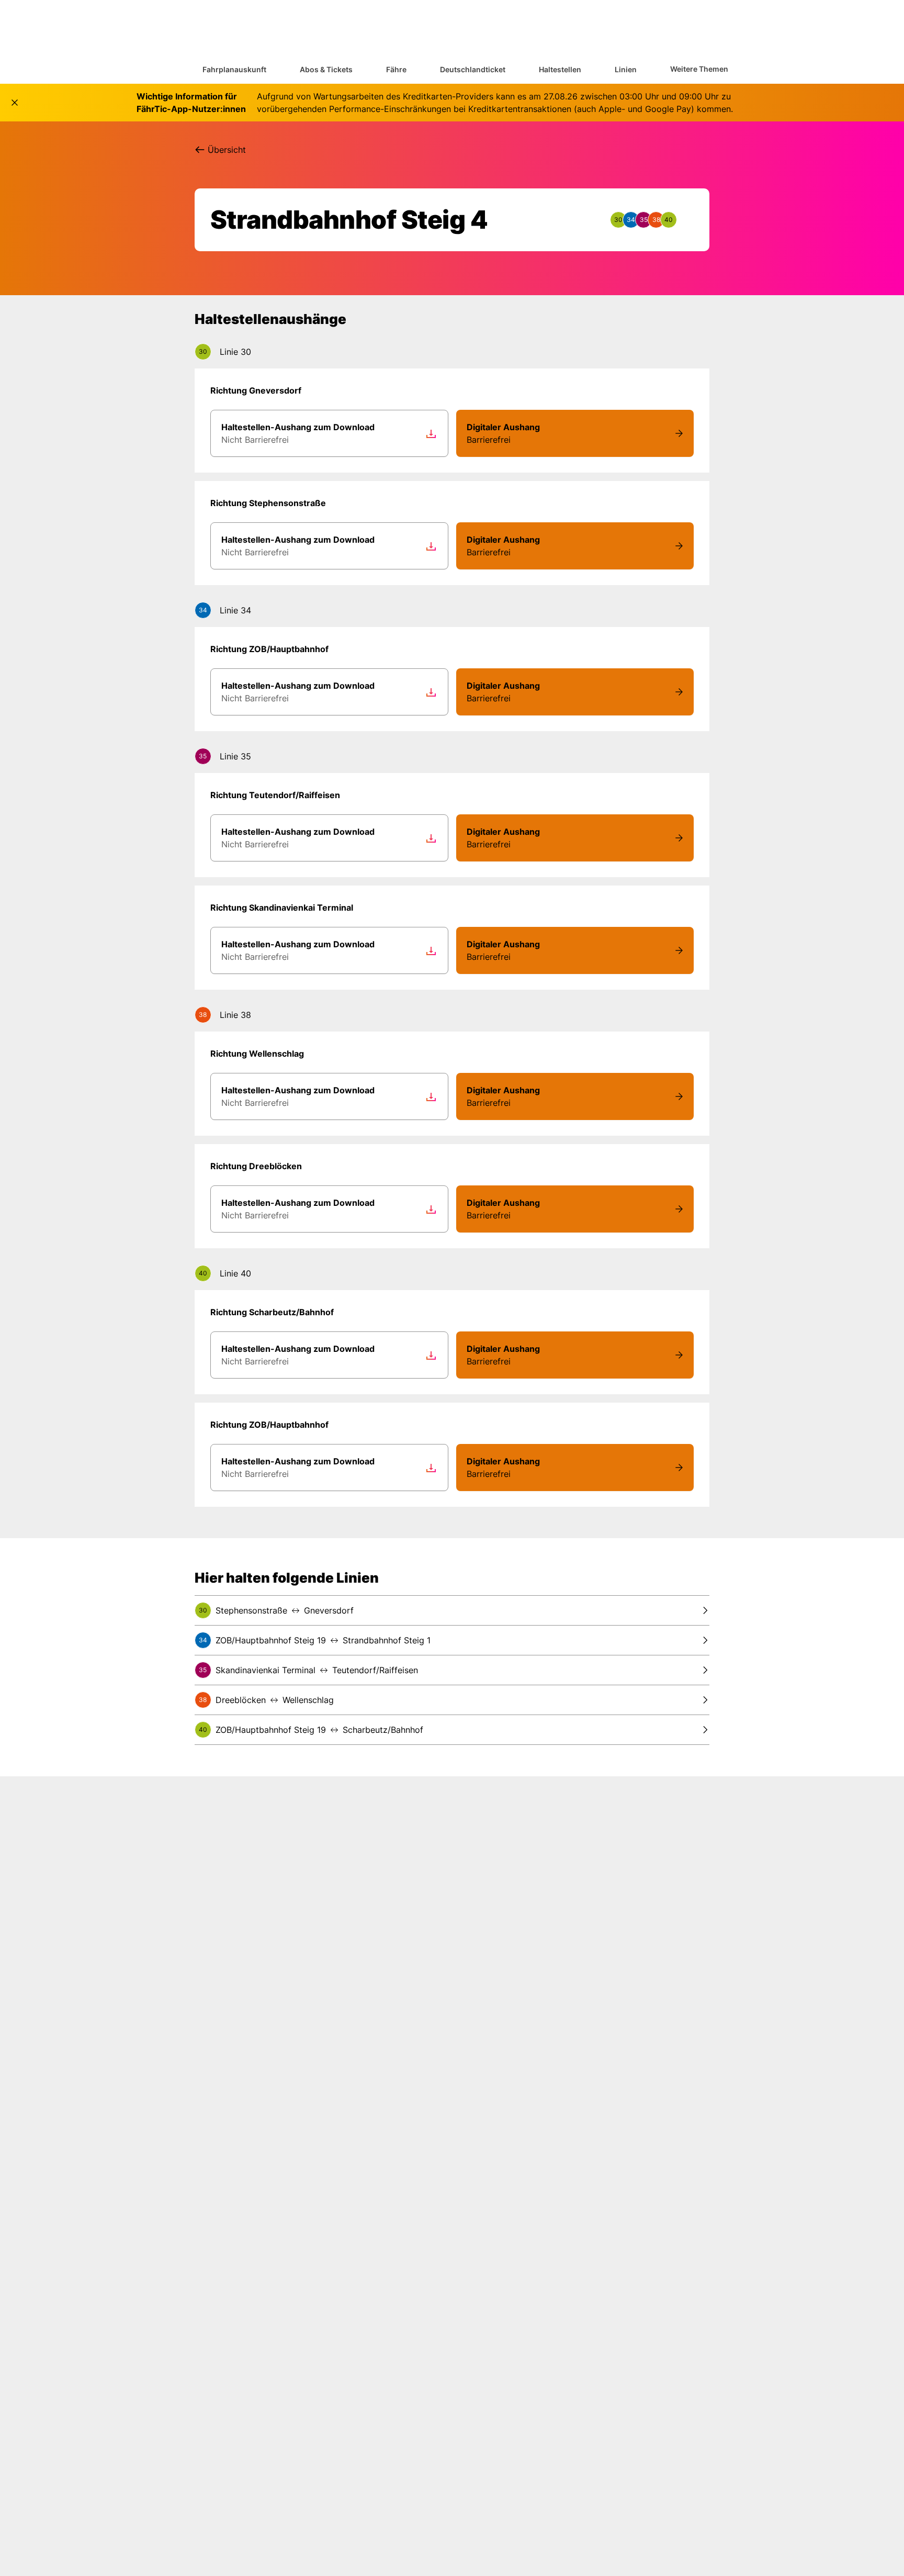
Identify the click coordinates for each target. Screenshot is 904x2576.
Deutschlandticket (473, 69)
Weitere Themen (699, 69)
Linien (626, 69)
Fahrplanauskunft (234, 69)
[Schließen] (15, 103)
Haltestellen (560, 69)
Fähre (396, 69)
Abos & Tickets (326, 69)
